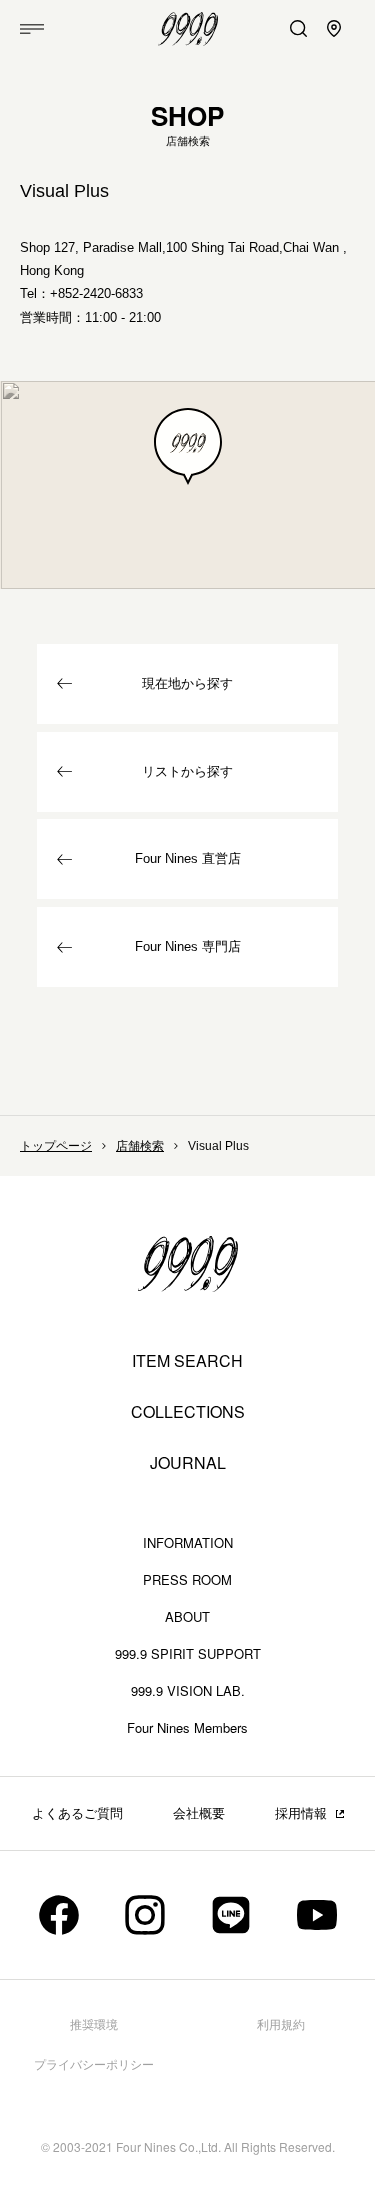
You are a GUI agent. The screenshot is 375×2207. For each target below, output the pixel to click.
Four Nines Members (187, 1727)
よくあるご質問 (77, 1813)
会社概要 (199, 1813)
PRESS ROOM (187, 1579)
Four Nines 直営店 (188, 858)
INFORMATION (188, 1542)
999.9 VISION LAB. (188, 1690)
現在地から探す (187, 683)
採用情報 (301, 1813)
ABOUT (187, 1616)
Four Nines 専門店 (188, 946)
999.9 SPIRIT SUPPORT (188, 1653)
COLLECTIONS (188, 1412)
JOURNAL (188, 1463)
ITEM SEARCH (187, 1361)
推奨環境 (94, 2025)
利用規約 (281, 2025)
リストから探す (187, 771)
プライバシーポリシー (94, 2065)
